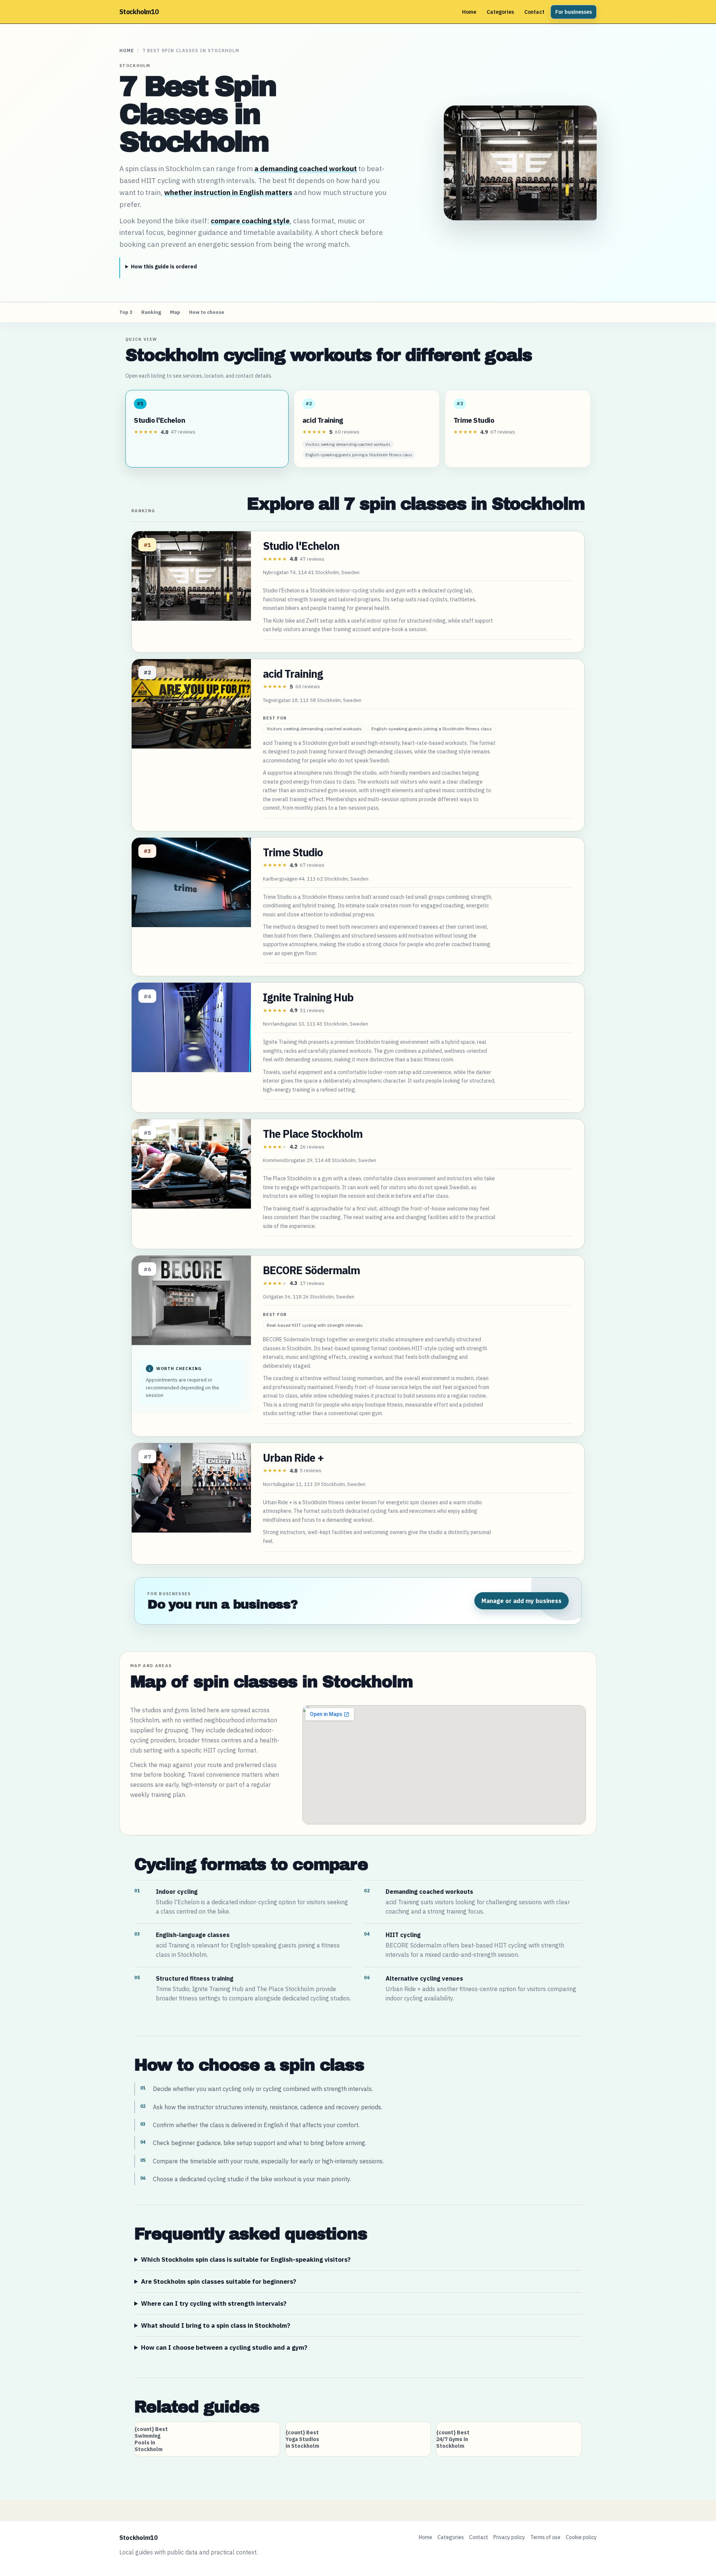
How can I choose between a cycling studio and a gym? (224, 2347)
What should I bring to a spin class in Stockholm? (216, 2325)
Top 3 (126, 312)
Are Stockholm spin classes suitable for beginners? (219, 2281)
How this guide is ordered (164, 267)
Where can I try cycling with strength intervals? (214, 2303)
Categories (500, 12)
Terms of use (545, 2537)
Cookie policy (581, 2537)
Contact (534, 12)
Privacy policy (509, 2537)
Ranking (151, 312)
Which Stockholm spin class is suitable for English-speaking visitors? (246, 2259)
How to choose (207, 312)
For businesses (574, 12)
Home (469, 12)
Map (175, 312)
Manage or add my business (522, 1601)
